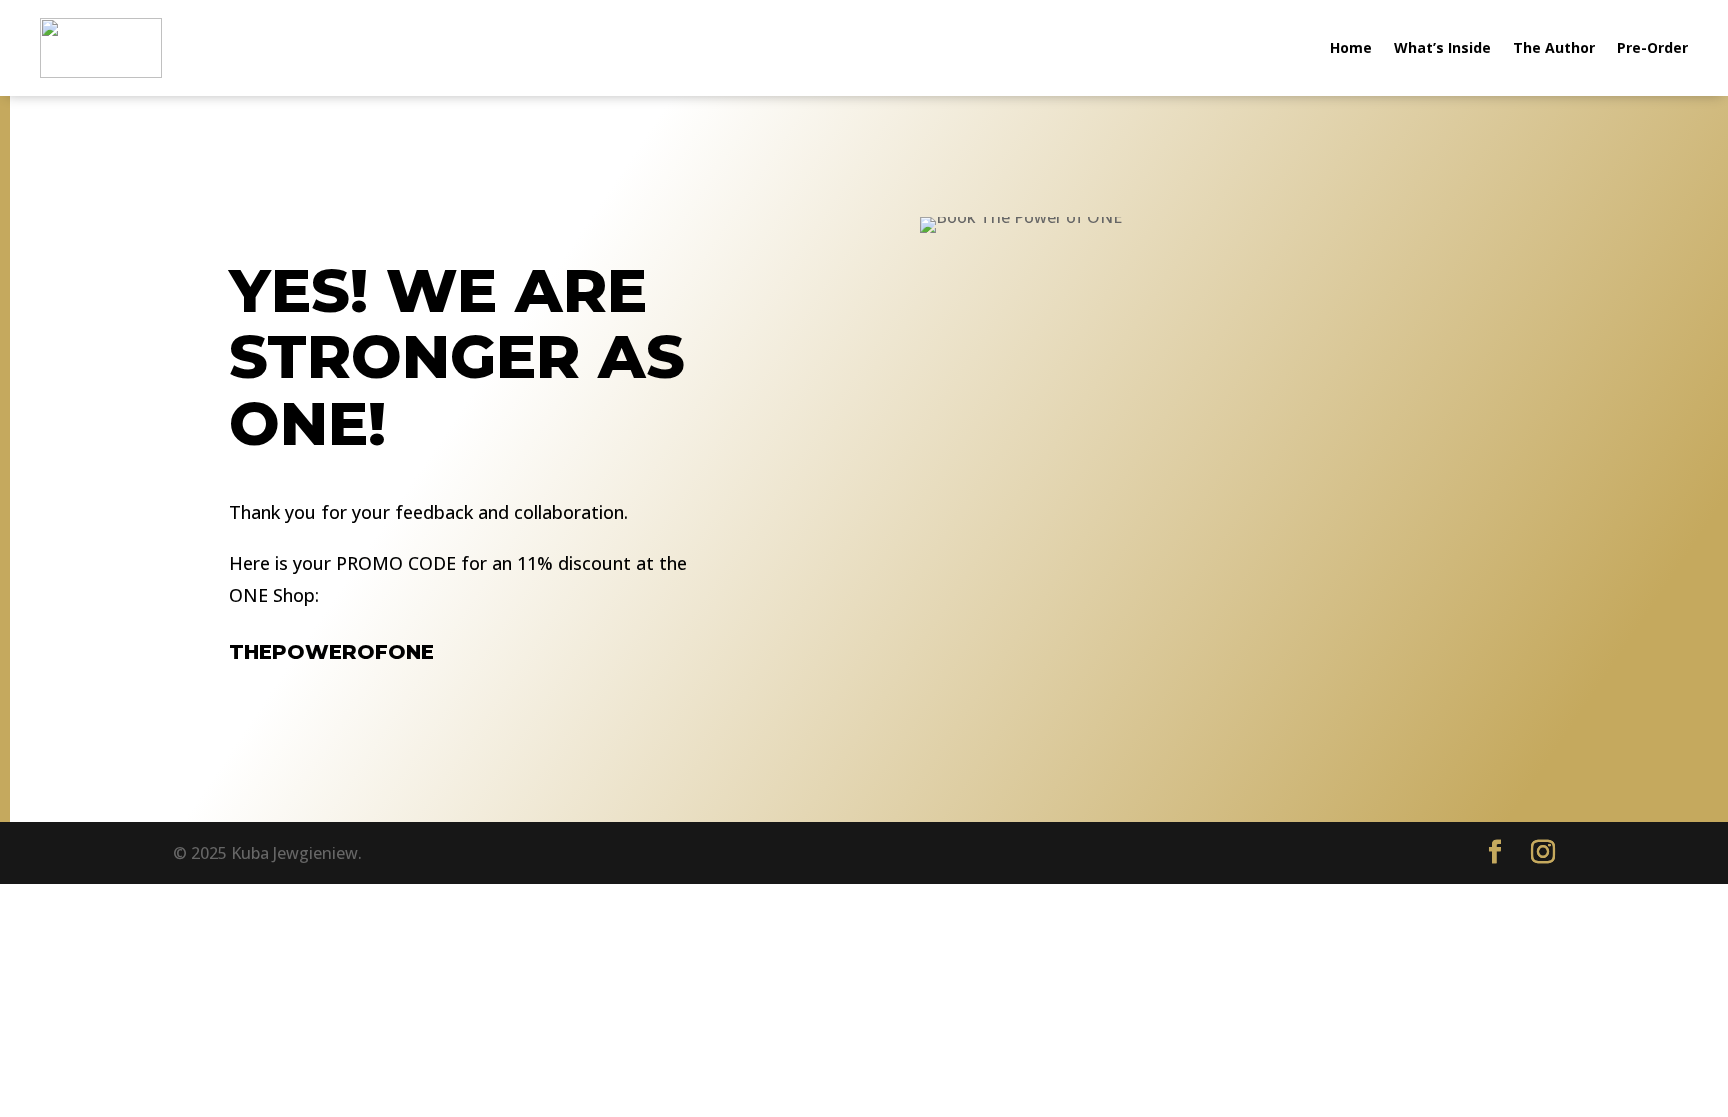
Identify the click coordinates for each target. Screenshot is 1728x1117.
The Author (1554, 47)
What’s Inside (1442, 47)
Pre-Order (1652, 47)
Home (1351, 47)
